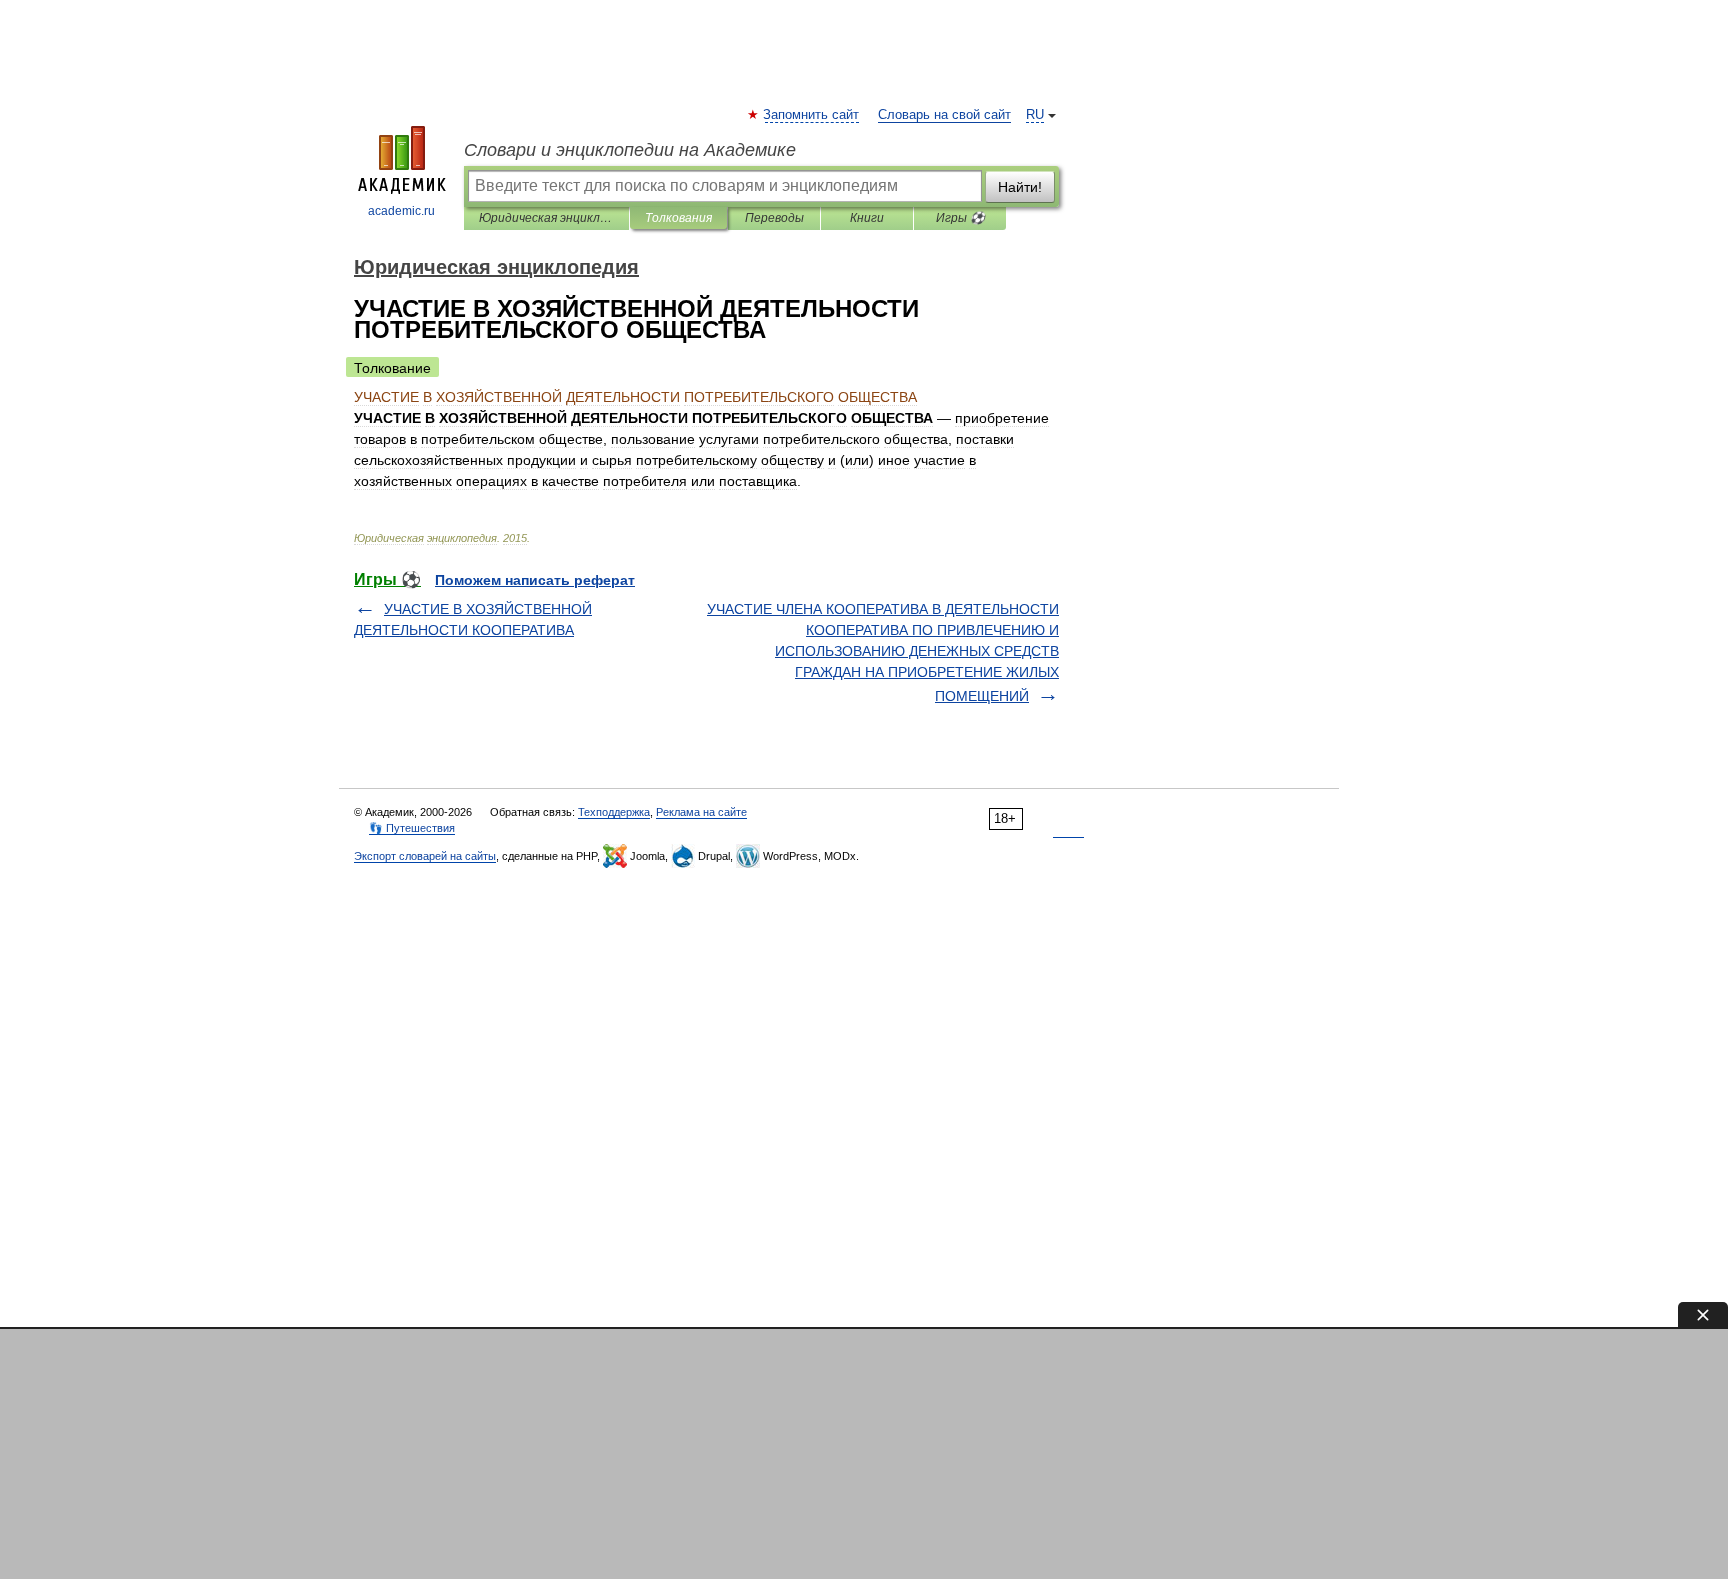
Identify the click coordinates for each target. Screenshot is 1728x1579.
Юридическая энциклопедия (546, 218)
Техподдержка (614, 812)
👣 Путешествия (412, 828)
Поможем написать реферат (535, 580)
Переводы (774, 218)
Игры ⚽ (960, 218)
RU (1035, 115)
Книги (867, 218)
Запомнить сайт (812, 115)
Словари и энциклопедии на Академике (630, 150)
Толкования (678, 218)
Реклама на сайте (701, 812)
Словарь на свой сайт (944, 115)
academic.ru (401, 211)
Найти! (1020, 187)
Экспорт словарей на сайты (425, 856)
